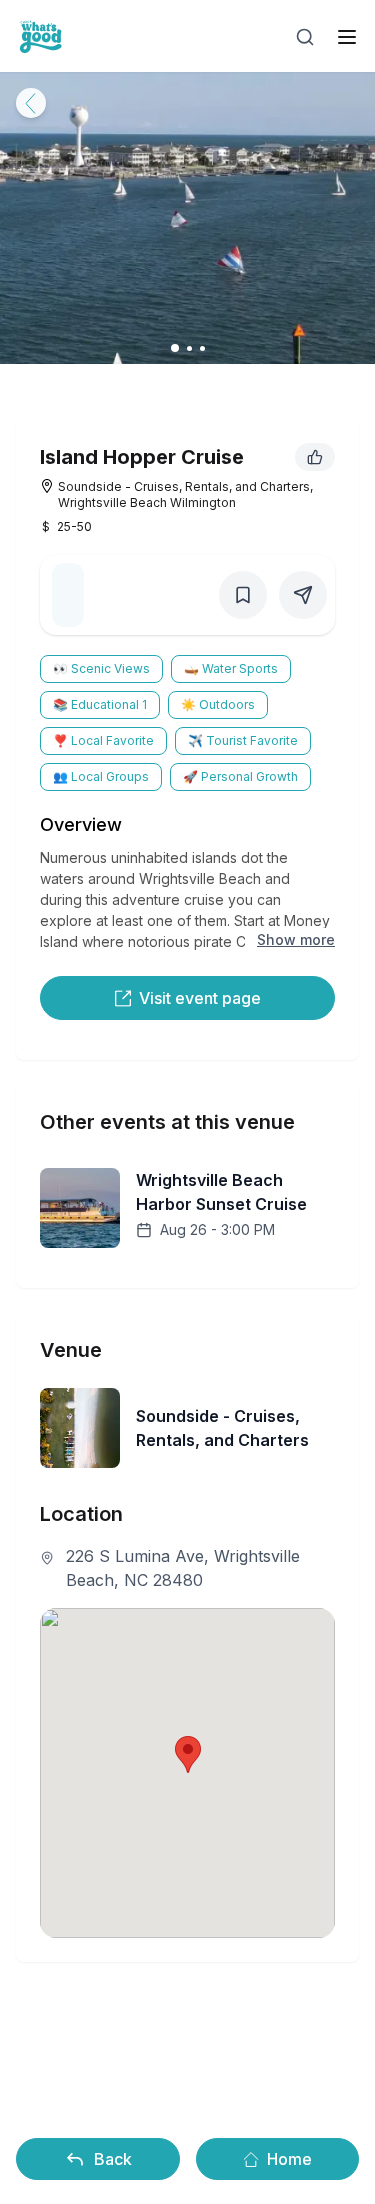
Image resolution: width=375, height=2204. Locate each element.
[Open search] (305, 37)
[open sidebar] (347, 37)
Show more (296, 939)
